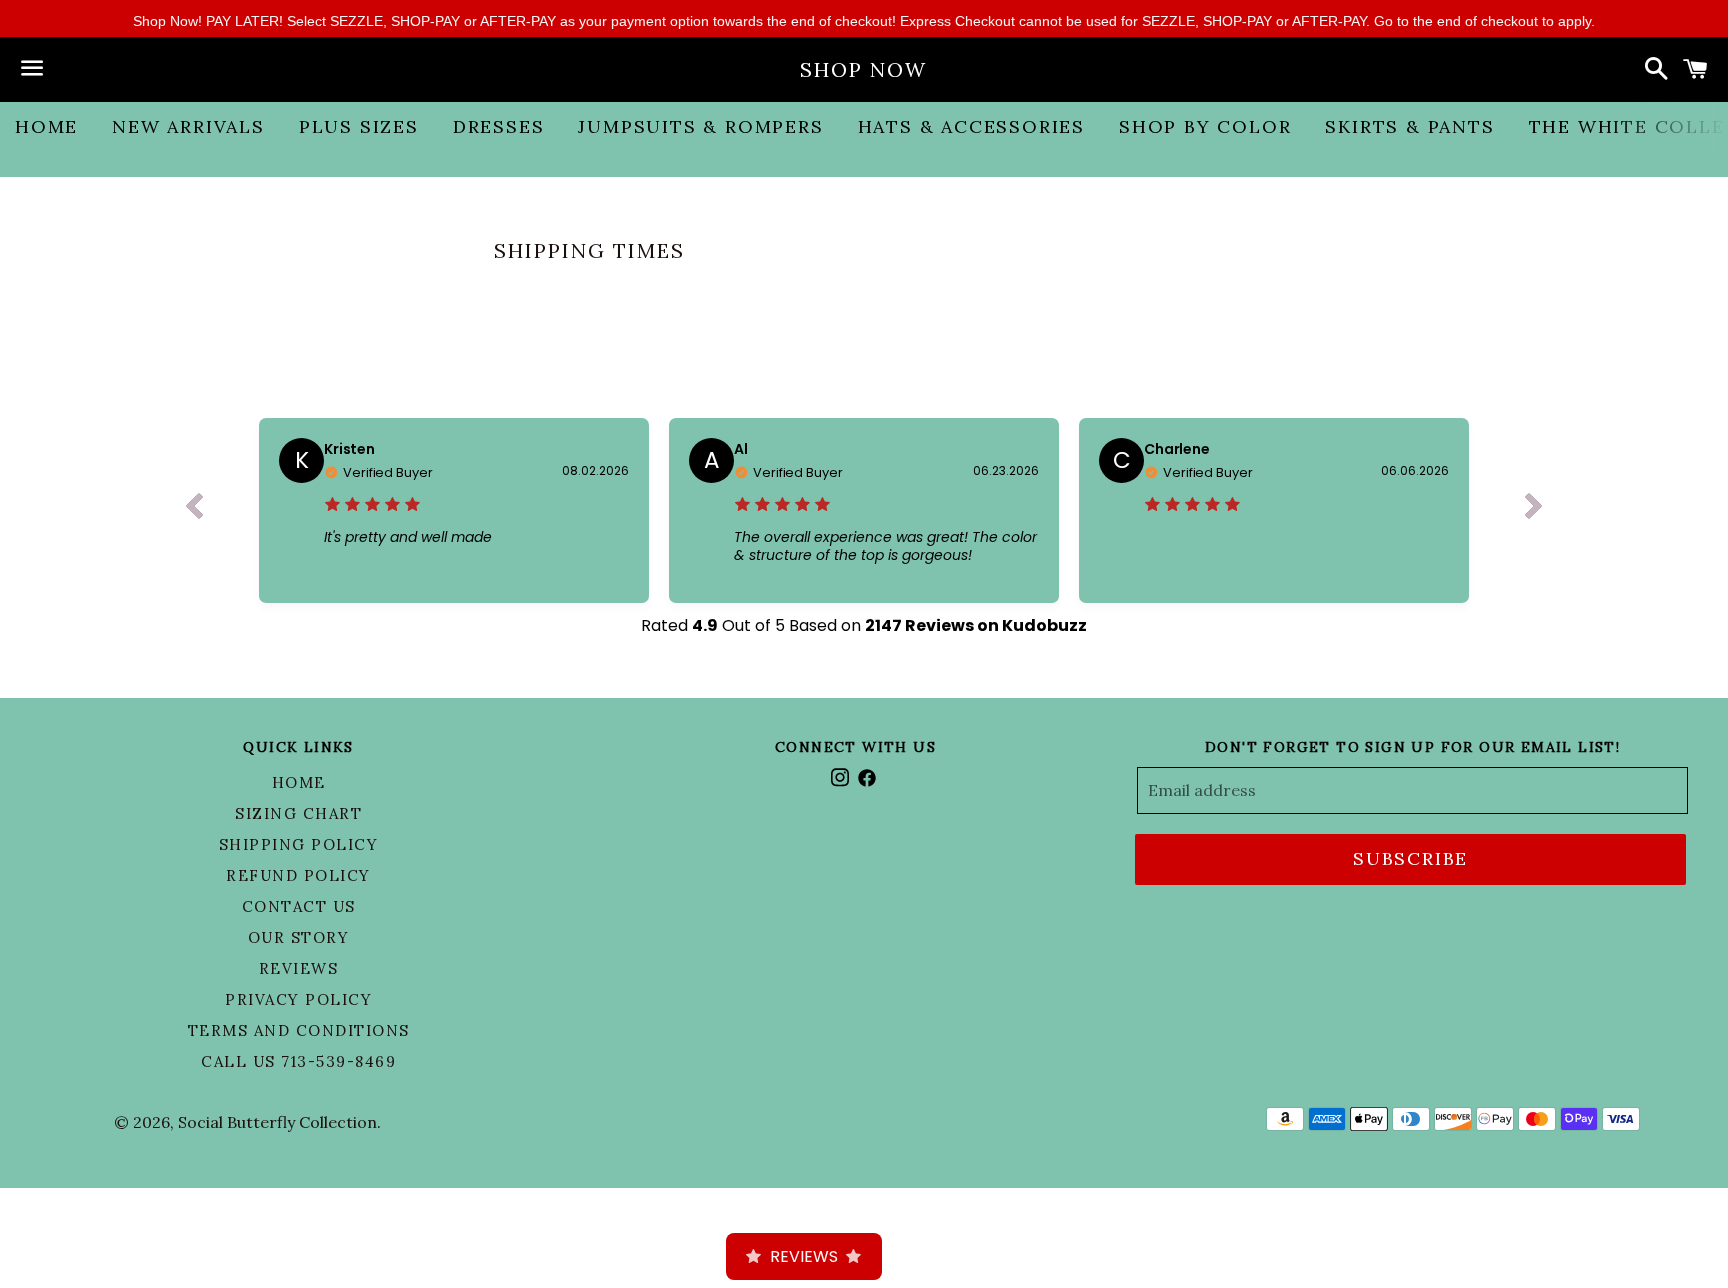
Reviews (299, 968)
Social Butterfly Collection (277, 1122)
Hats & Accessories (971, 126)
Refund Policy (298, 875)
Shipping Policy (299, 844)
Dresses (499, 126)
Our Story (299, 937)
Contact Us (299, 906)
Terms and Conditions (299, 1030)
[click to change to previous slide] (194, 511)
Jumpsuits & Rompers (700, 126)
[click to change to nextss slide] (1534, 511)
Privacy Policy (298, 999)
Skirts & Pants (1409, 126)
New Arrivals (188, 126)
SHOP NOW (863, 69)
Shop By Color (1205, 126)
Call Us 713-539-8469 (298, 1061)
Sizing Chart (298, 813)
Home (46, 126)
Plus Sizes (359, 126)
